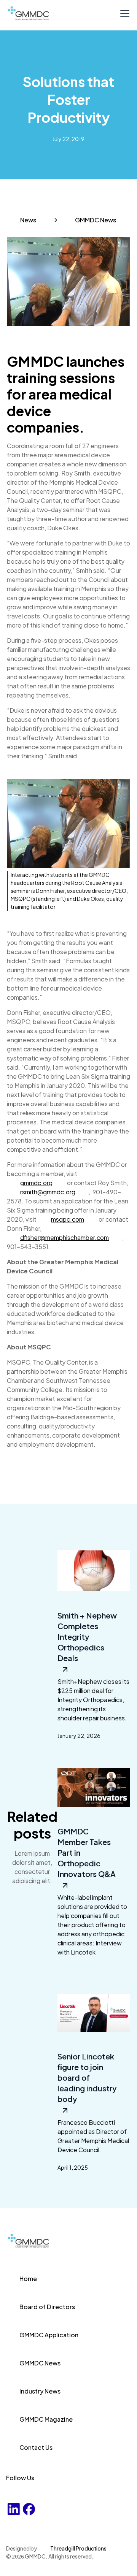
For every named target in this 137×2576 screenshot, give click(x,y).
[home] (35, 13)
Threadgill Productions (78, 2548)
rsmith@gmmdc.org (48, 1192)
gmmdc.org (36, 1183)
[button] (123, 14)
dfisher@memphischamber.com (65, 1237)
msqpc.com (68, 1219)
